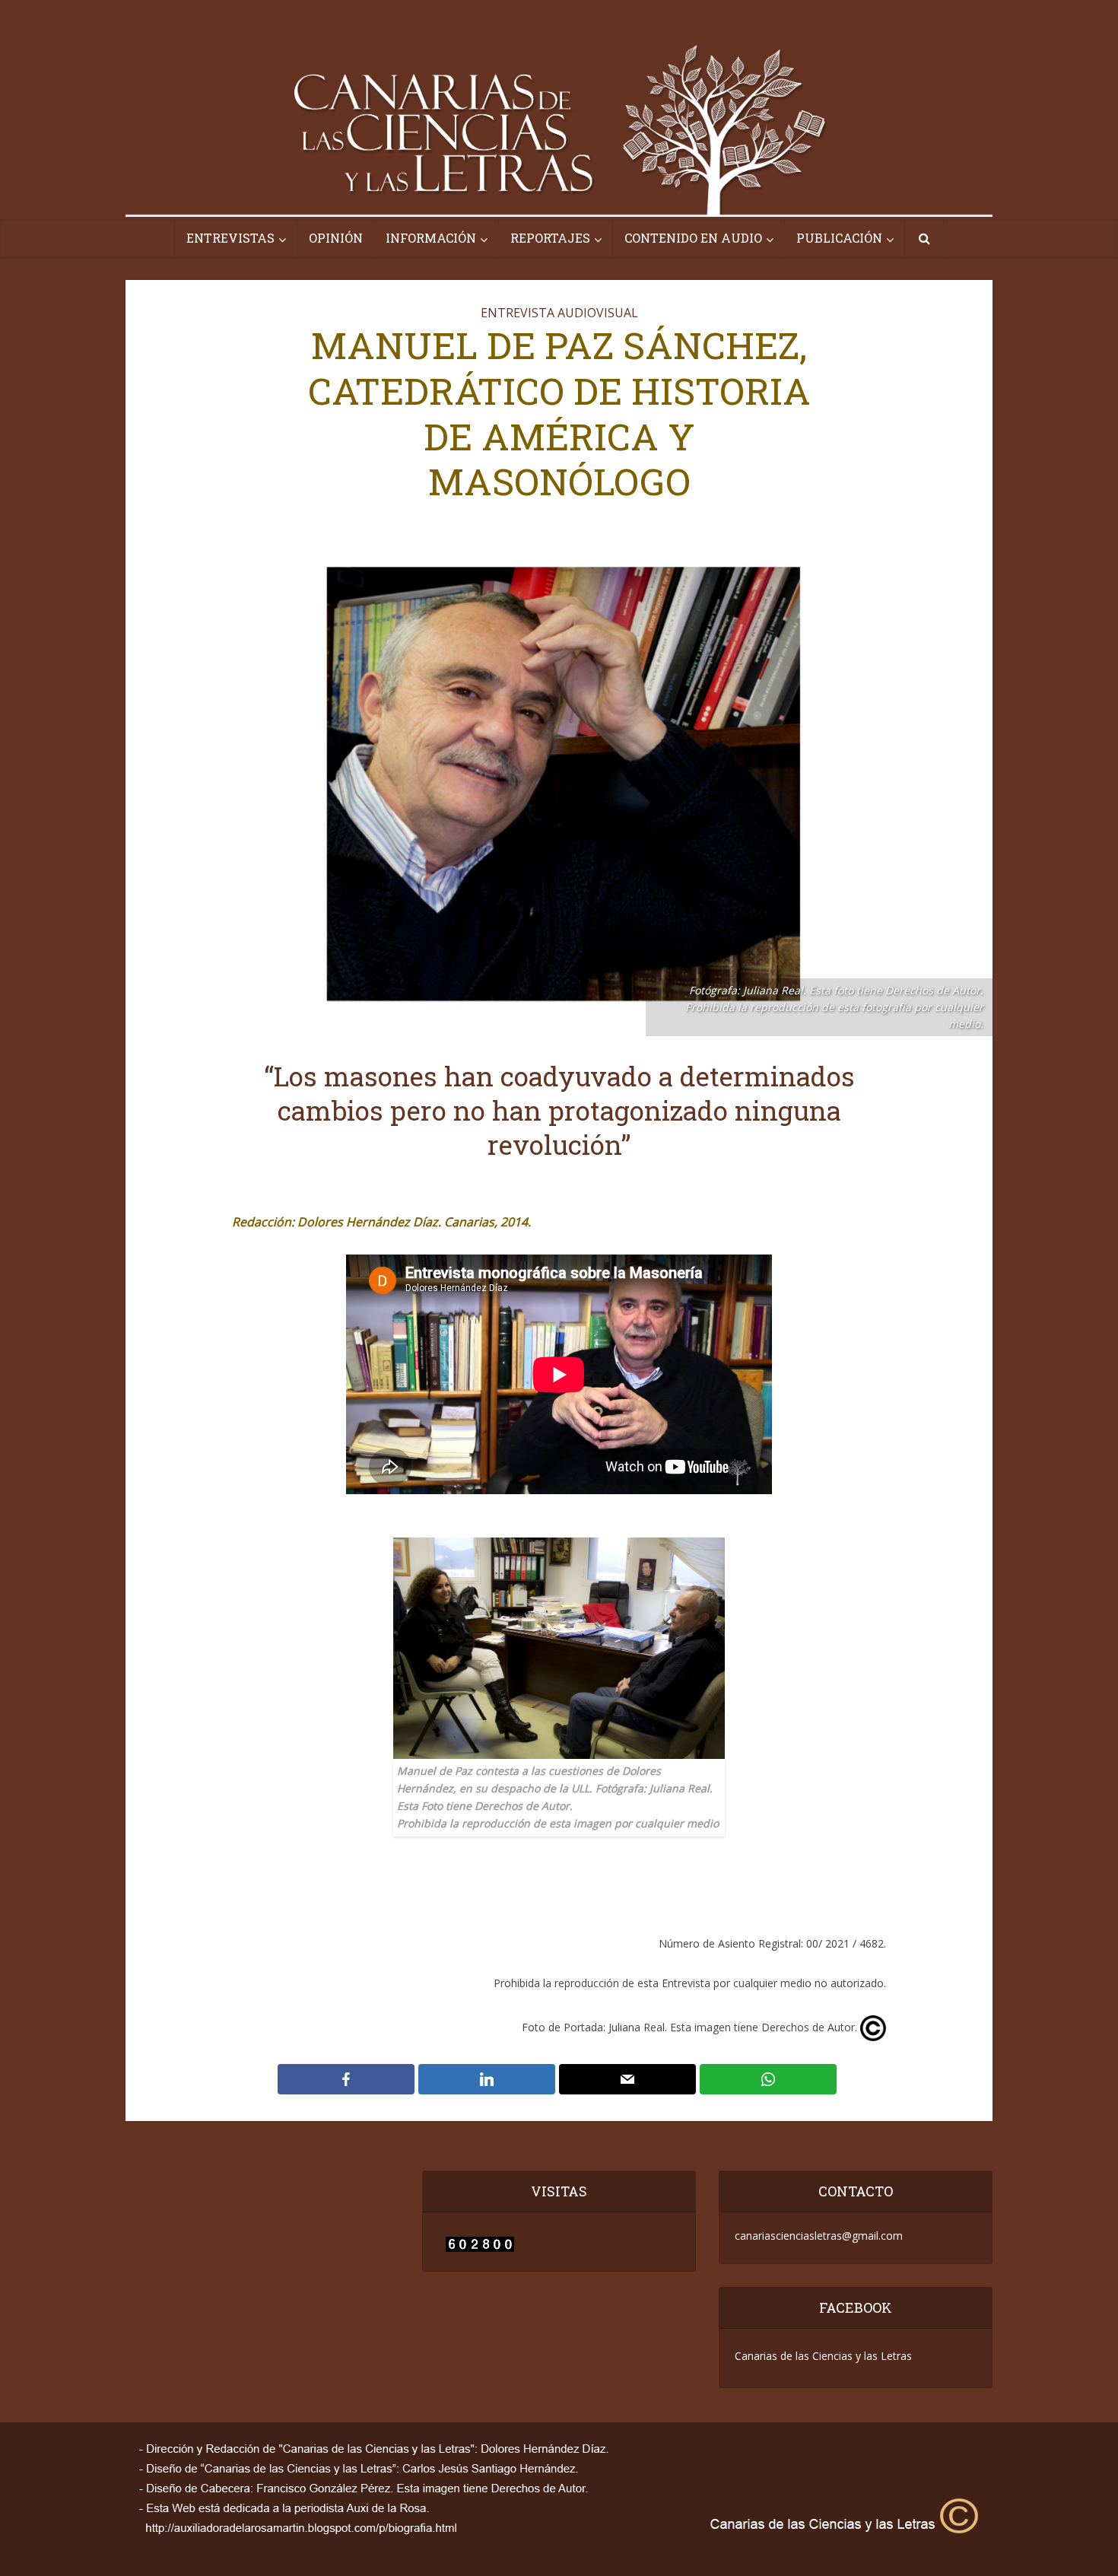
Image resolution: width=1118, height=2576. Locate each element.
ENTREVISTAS (230, 238)
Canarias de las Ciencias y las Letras (823, 2356)
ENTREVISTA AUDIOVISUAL (559, 313)
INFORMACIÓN (431, 238)
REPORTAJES (550, 238)
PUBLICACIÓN (839, 238)
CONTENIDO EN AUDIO (693, 238)
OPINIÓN (336, 238)
